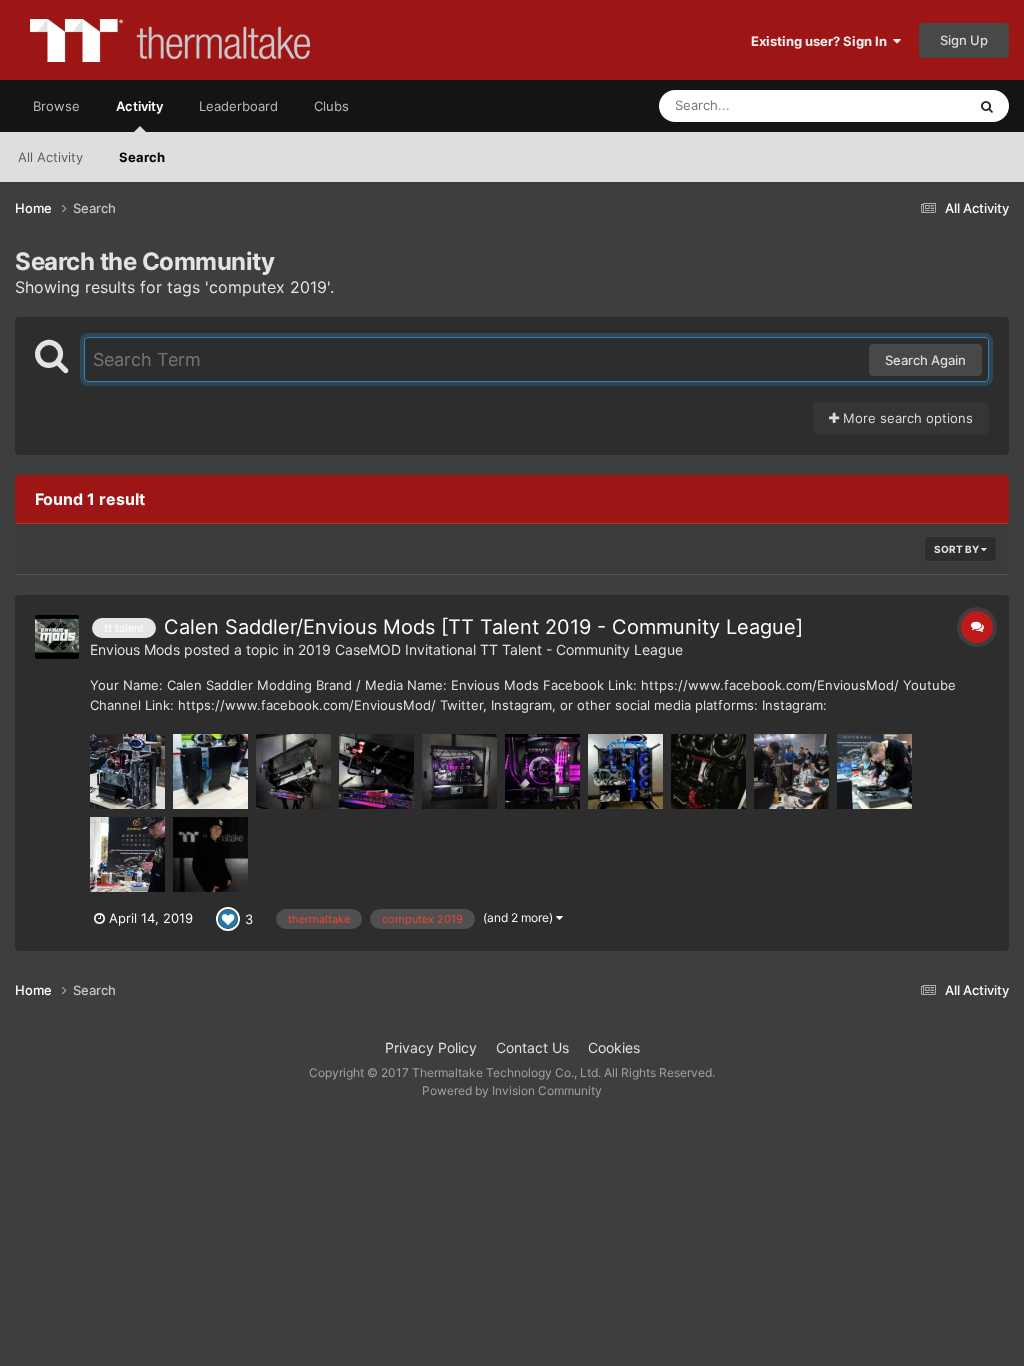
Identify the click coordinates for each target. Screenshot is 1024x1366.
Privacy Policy (431, 1047)
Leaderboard (238, 106)
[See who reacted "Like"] (228, 917)
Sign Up (964, 40)
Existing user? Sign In (822, 41)
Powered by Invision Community (512, 1090)
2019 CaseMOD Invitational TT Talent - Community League (490, 649)
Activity (139, 106)
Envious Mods (135, 649)
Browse (56, 106)
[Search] (987, 106)
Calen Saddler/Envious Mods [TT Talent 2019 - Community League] (483, 627)
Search (142, 157)
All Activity (50, 157)
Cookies (614, 1047)
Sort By (957, 549)
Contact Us (532, 1047)
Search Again (925, 360)
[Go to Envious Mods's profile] (57, 637)
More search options (906, 418)
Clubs (331, 106)
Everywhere (904, 105)
